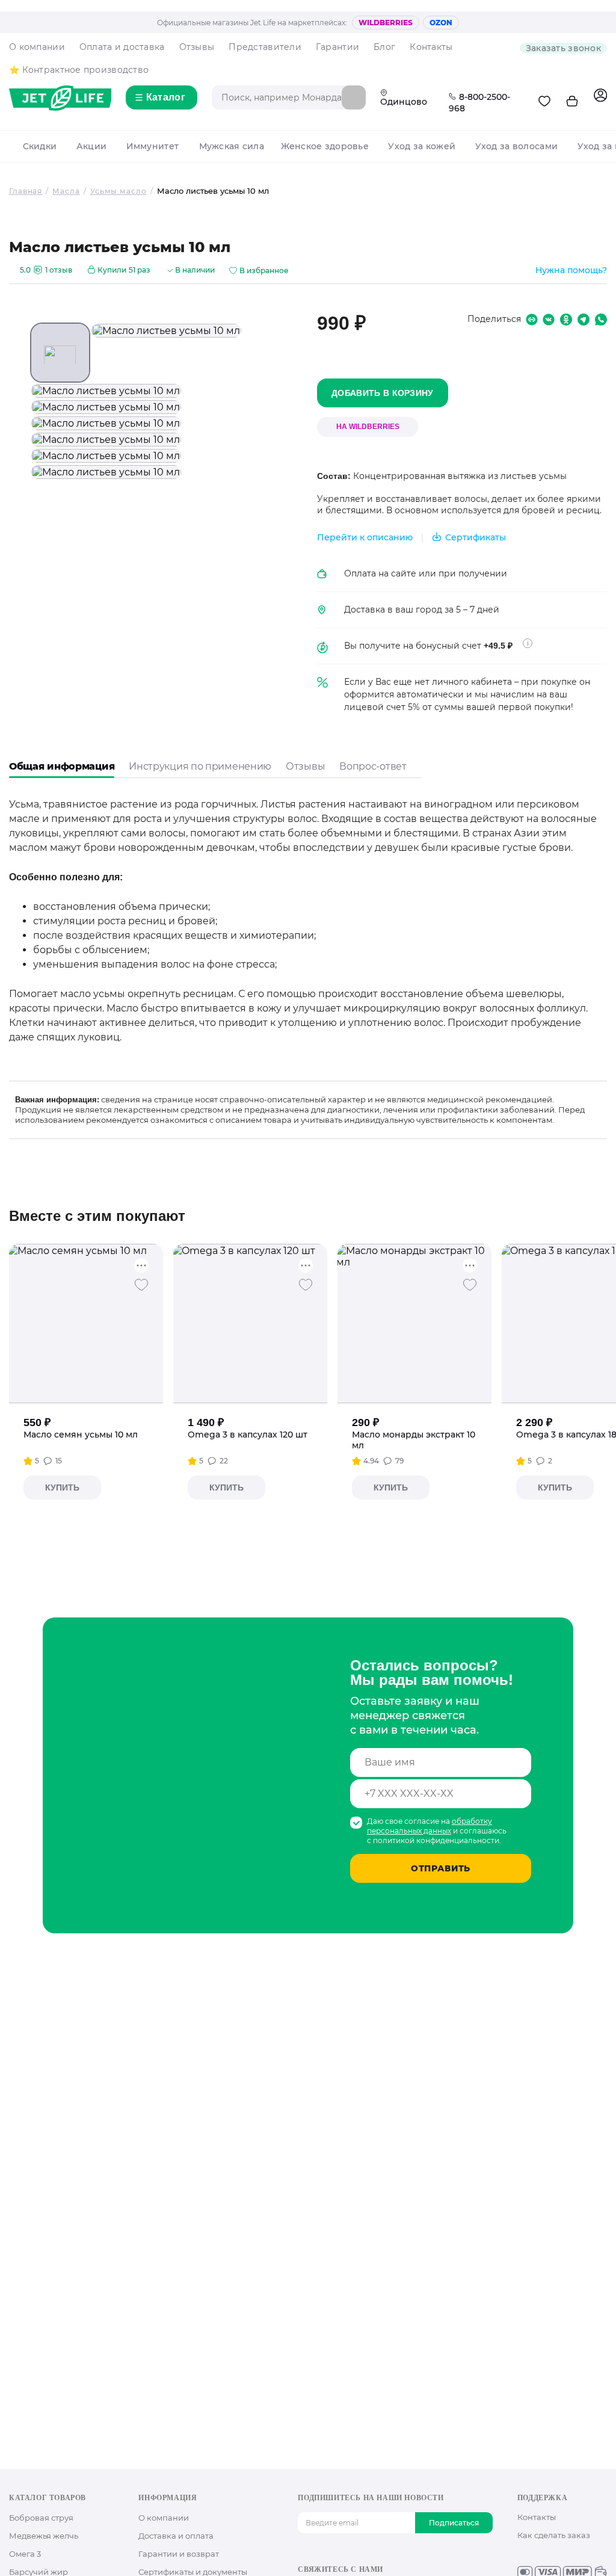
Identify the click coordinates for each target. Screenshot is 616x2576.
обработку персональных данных (430, 1826)
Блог (384, 47)
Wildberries (386, 23)
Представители (265, 47)
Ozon (441, 23)
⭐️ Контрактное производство (79, 70)
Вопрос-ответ (373, 766)
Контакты (431, 47)
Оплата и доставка (122, 47)
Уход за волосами (516, 146)
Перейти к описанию (365, 537)
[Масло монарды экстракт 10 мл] (415, 1324)
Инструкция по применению (200, 766)
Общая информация (62, 766)
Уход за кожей (422, 146)
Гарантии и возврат (179, 2554)
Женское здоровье (325, 146)
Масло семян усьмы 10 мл (81, 1435)
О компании (37, 47)
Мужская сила (232, 146)
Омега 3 (25, 2554)
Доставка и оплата (176, 2536)
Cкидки (40, 146)
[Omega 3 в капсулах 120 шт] (251, 1324)
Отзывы (197, 47)
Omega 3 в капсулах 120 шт (248, 1435)
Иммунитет (152, 146)
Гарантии (337, 47)
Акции (91, 146)
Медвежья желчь (44, 2536)
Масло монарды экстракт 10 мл (414, 1440)
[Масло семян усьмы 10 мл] (86, 1324)
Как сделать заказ (554, 2535)
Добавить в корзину (383, 393)
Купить (62, 1487)
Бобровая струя (41, 2518)
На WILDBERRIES (368, 427)
